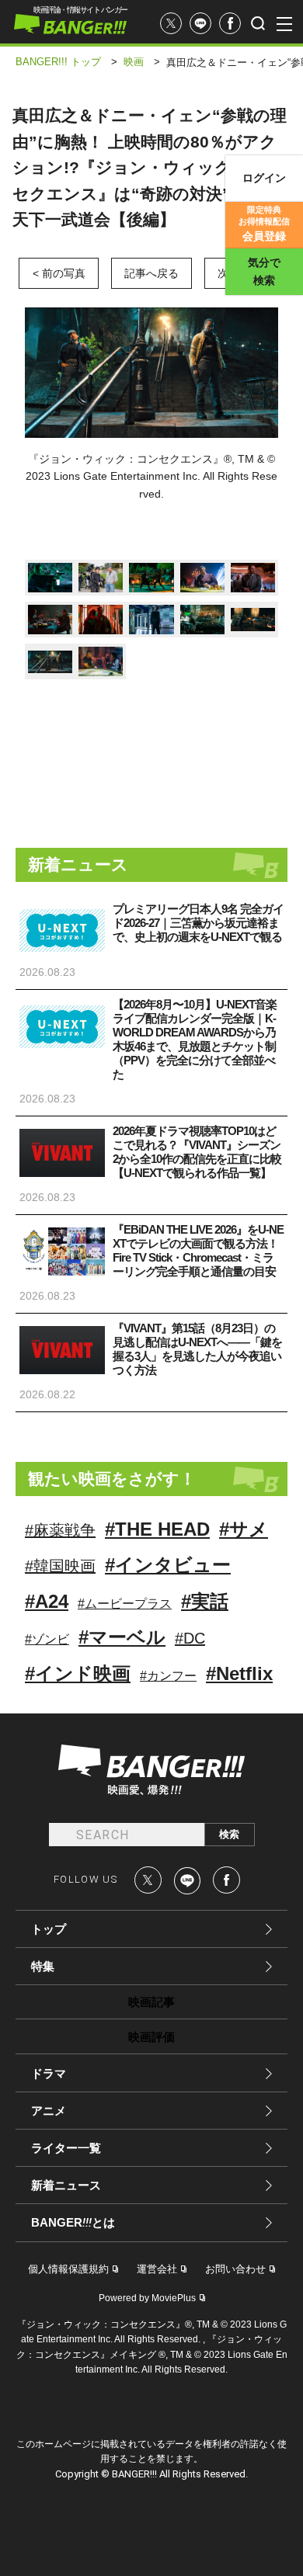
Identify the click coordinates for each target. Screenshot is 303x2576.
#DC (190, 1638)
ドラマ (49, 2073)
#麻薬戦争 (60, 1530)
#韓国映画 (60, 1566)
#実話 (205, 1601)
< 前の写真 (59, 273)
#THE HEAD (157, 1529)
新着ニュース (66, 2185)
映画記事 (151, 2002)
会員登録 (264, 224)
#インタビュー (168, 1565)
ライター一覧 (66, 2148)
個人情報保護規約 (68, 2269)
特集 (43, 1966)
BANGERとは (73, 2223)
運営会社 (157, 2269)
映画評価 (151, 2037)
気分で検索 (264, 271)
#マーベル (122, 1637)
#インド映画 (78, 1673)
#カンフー (168, 1676)
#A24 (47, 1601)
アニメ (49, 2111)
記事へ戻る (151, 273)
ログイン (264, 178)
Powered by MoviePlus (147, 2298)
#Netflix (239, 1673)
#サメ (244, 1529)
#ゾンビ (47, 1639)
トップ (49, 1929)
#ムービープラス (125, 1604)
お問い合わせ (235, 2269)
